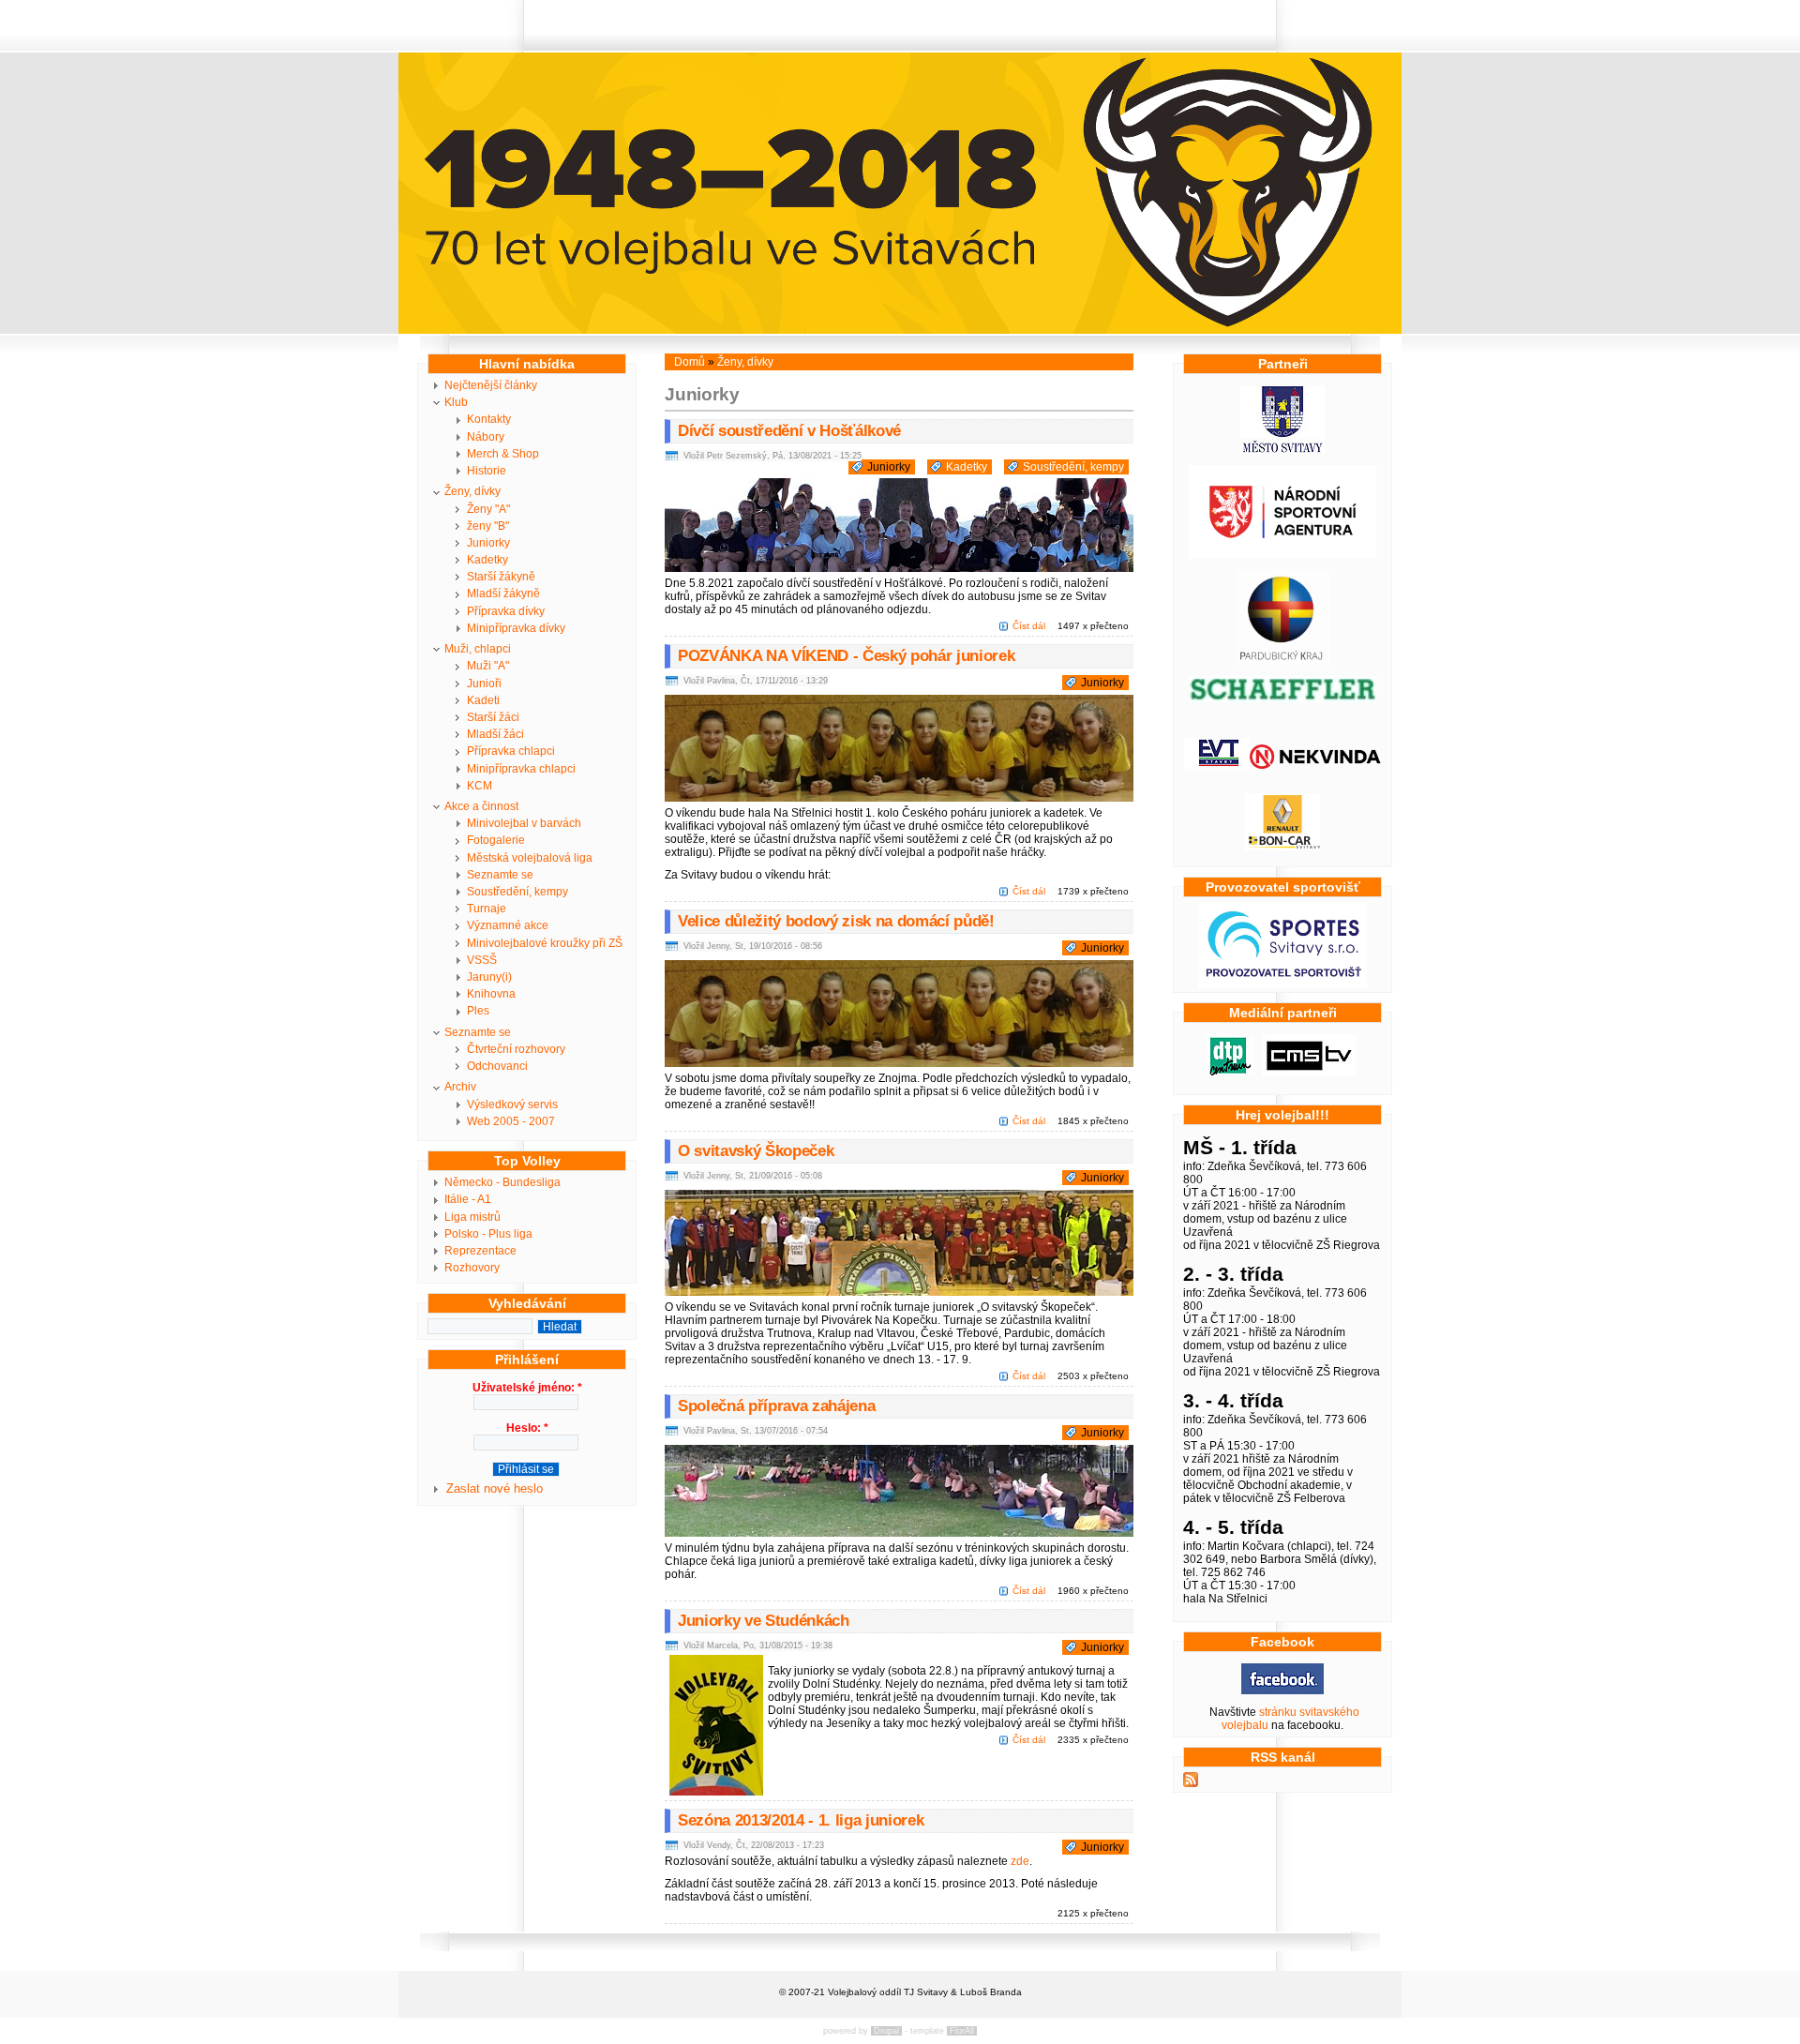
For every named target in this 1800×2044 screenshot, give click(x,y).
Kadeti (483, 700)
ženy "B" (488, 526)
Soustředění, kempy (517, 892)
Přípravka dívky (506, 611)
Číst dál (1029, 626)
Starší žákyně (501, 577)
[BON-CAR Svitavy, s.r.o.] (1282, 847)
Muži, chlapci (478, 649)
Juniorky (488, 543)
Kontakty (489, 419)
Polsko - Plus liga (488, 1234)
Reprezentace (480, 1251)
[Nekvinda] (1315, 765)
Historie (487, 471)
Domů (690, 362)
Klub (456, 402)
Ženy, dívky (472, 491)
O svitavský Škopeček (756, 1151)
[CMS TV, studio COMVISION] (1309, 1072)
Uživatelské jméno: (527, 1388)
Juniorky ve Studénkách (764, 1621)
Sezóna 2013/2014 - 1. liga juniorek (801, 1820)
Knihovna (491, 994)
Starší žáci (493, 717)
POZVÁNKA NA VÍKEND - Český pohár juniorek (846, 656)
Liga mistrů (472, 1217)
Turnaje (487, 909)
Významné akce (508, 925)
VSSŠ (482, 960)
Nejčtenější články (491, 385)
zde (1020, 1861)
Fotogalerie (496, 840)
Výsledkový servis (512, 1105)
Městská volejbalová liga (530, 858)
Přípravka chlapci (511, 751)
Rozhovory (472, 1268)
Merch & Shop (503, 454)
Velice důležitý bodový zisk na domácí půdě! (836, 921)
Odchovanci (497, 1066)
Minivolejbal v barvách (524, 823)
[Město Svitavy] (1282, 450)
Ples (478, 1011)
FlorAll (962, 2031)
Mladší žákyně (503, 594)
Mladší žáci (495, 734)
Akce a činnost (481, 806)
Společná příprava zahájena (776, 1406)
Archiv (460, 1087)
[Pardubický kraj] (1282, 661)
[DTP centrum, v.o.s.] (1230, 1072)
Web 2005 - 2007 (511, 1121)
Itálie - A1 (468, 1199)
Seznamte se (500, 875)
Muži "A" (488, 666)
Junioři (484, 684)
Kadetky (487, 560)
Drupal (886, 2031)
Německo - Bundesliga (502, 1182)
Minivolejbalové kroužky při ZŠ (545, 943)
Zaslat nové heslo (495, 1488)
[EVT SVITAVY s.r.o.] (1217, 765)
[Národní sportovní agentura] (1282, 555)
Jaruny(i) (489, 977)
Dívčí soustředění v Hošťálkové (789, 431)
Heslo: (527, 1428)
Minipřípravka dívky (516, 628)
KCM (480, 786)
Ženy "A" (488, 509)
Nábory (486, 437)
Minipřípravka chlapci (521, 769)
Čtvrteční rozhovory (516, 1049)
